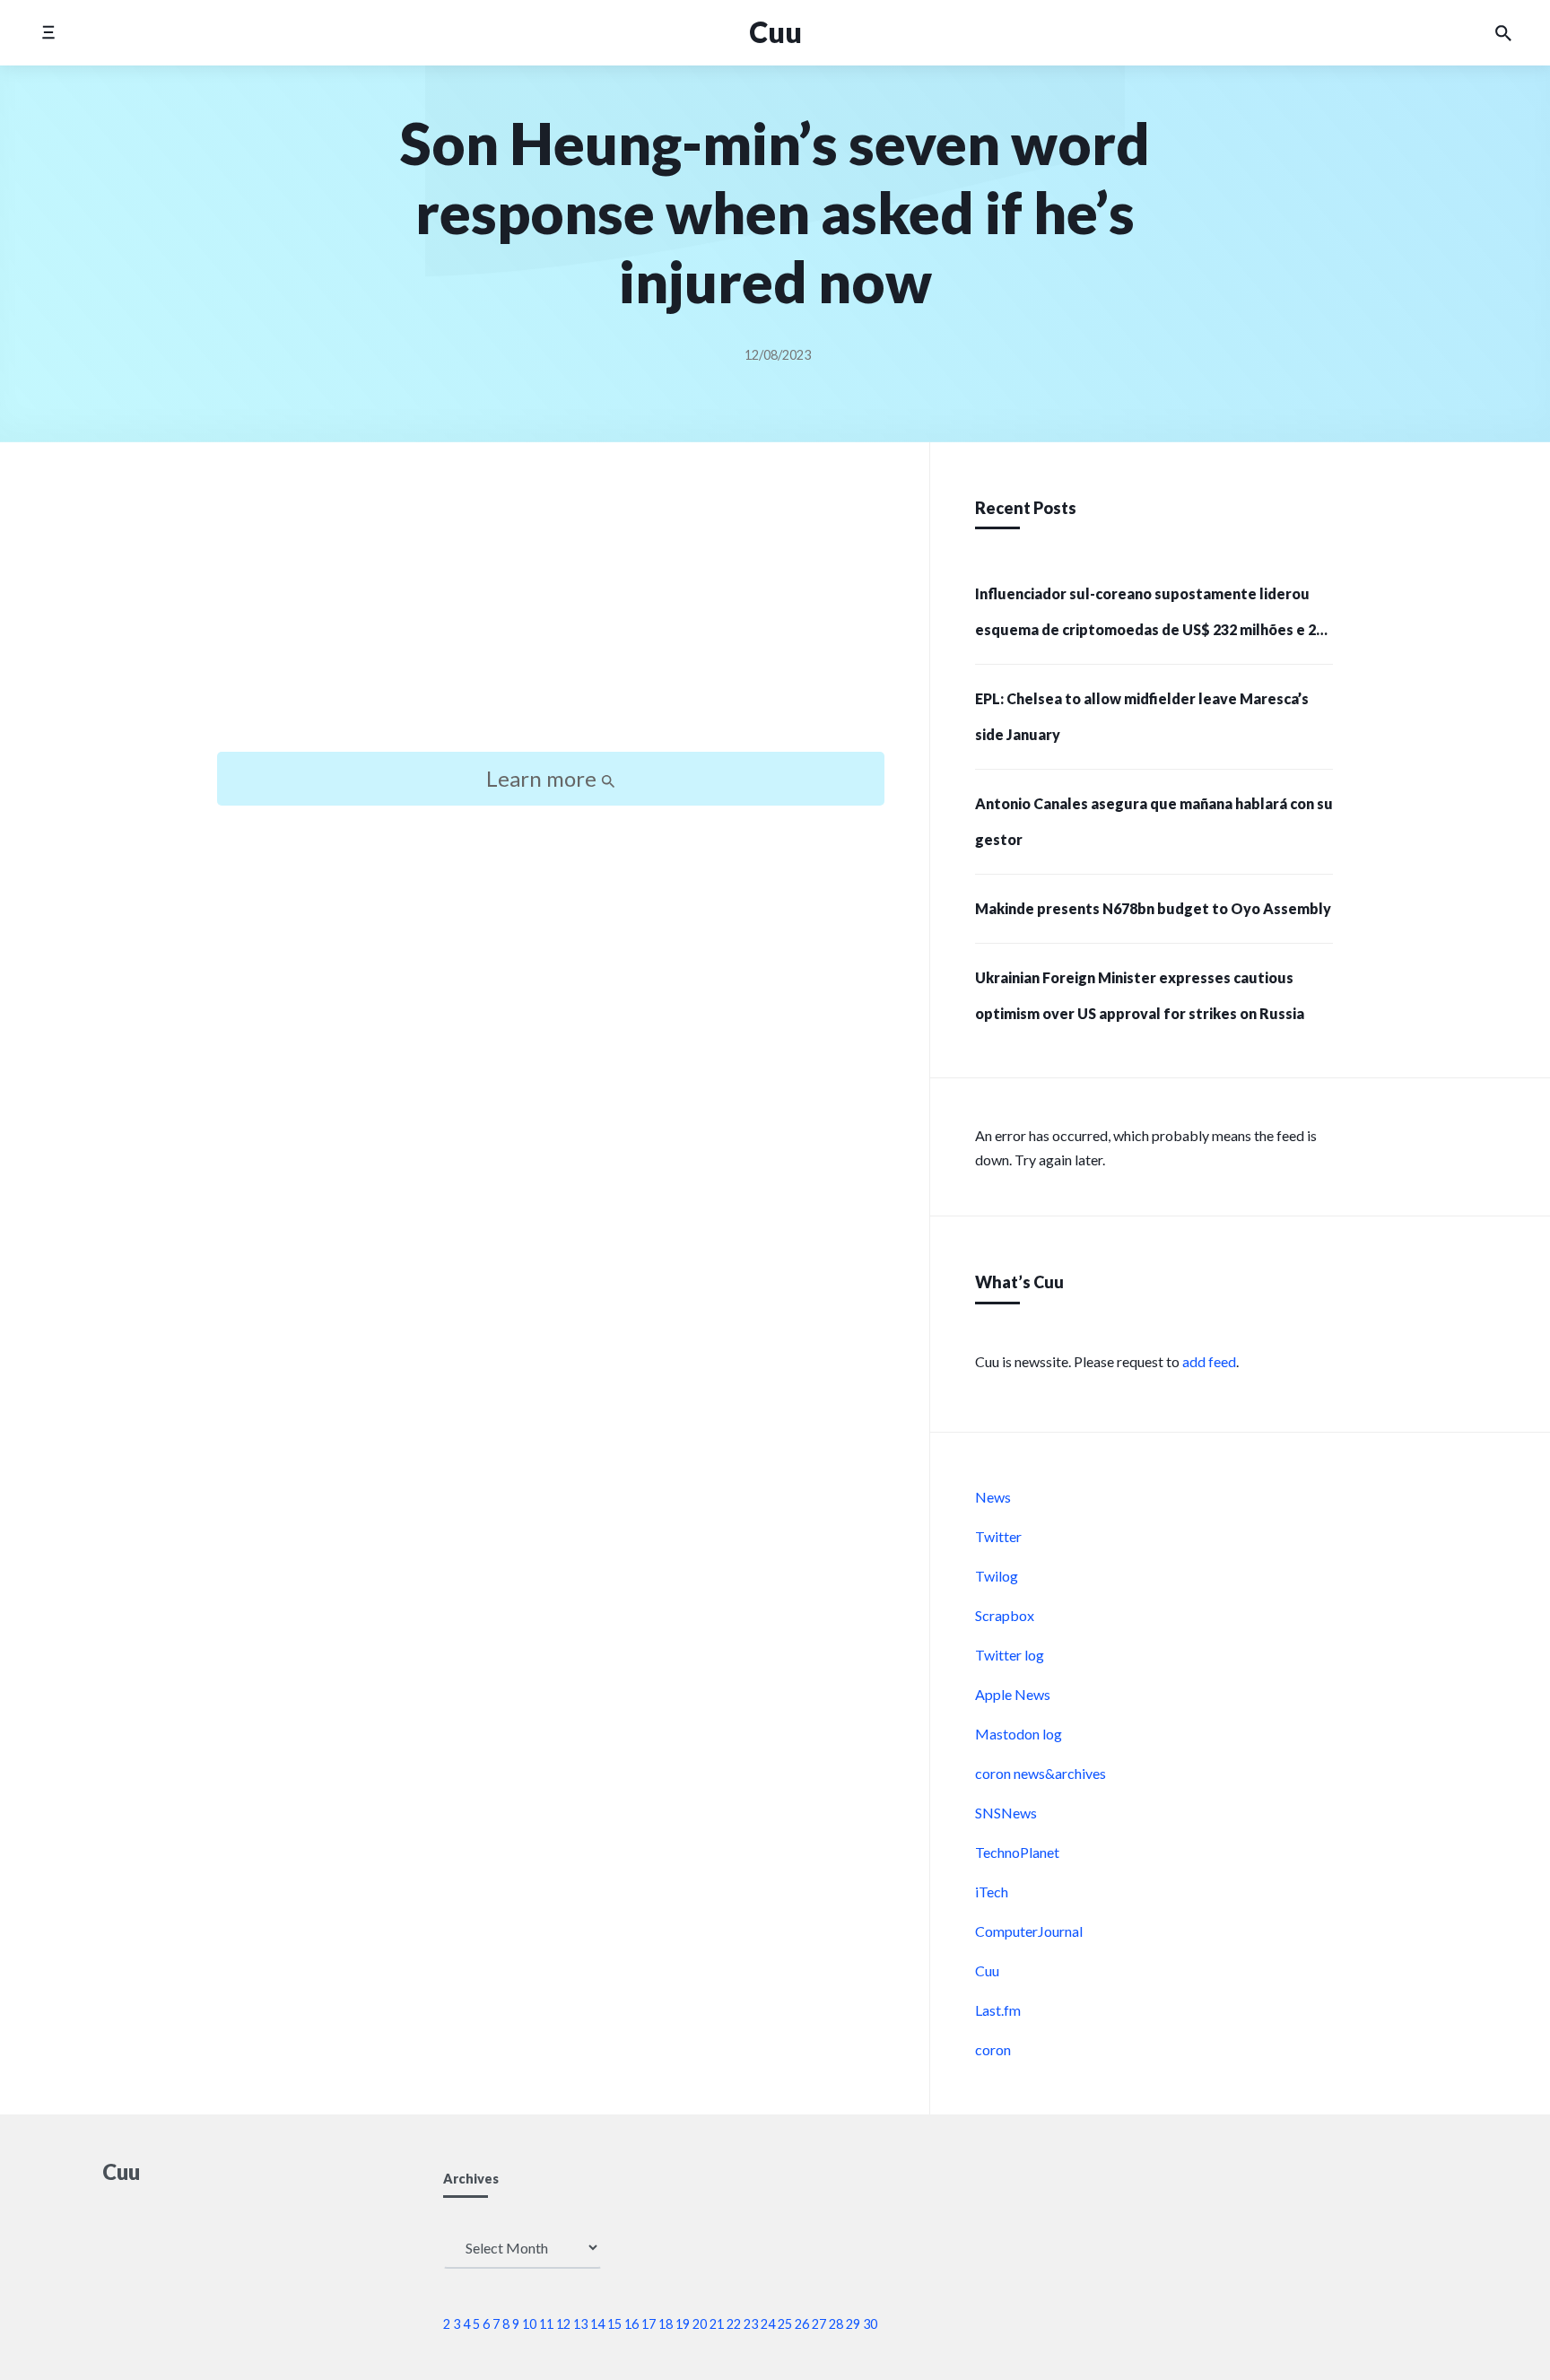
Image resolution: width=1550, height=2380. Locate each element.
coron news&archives (1041, 1773)
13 (580, 2324)
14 (597, 2324)
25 (785, 2324)
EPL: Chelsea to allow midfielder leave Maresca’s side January (1142, 716)
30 (870, 2324)
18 (666, 2324)
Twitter (998, 1536)
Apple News (1013, 1694)
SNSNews (1006, 1813)
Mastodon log (1019, 1734)
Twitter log (1010, 1655)
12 (563, 2324)
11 (546, 2324)
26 (802, 2324)
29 (853, 2324)
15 (614, 2324)
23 (751, 2324)
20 (700, 2324)
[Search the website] (1503, 33)
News (993, 1497)
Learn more (544, 778)
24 (768, 2324)
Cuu (775, 32)
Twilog (997, 1576)
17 (649, 2324)
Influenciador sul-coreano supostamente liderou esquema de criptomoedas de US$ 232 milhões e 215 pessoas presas (1154, 617)
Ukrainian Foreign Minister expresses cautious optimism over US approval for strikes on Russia (1140, 995)
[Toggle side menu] (48, 33)
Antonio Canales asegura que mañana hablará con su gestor (1154, 821)
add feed (1209, 1361)
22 (734, 2324)
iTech (992, 1892)
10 (529, 2324)
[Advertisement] (551, 613)
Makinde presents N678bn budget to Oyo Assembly (1153, 908)
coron (993, 2049)
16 (631, 2324)
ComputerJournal (1029, 1931)
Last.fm (998, 2010)
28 (836, 2324)
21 (717, 2324)
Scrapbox (1005, 1615)
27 (819, 2324)
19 (683, 2324)
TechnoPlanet (1017, 1852)
